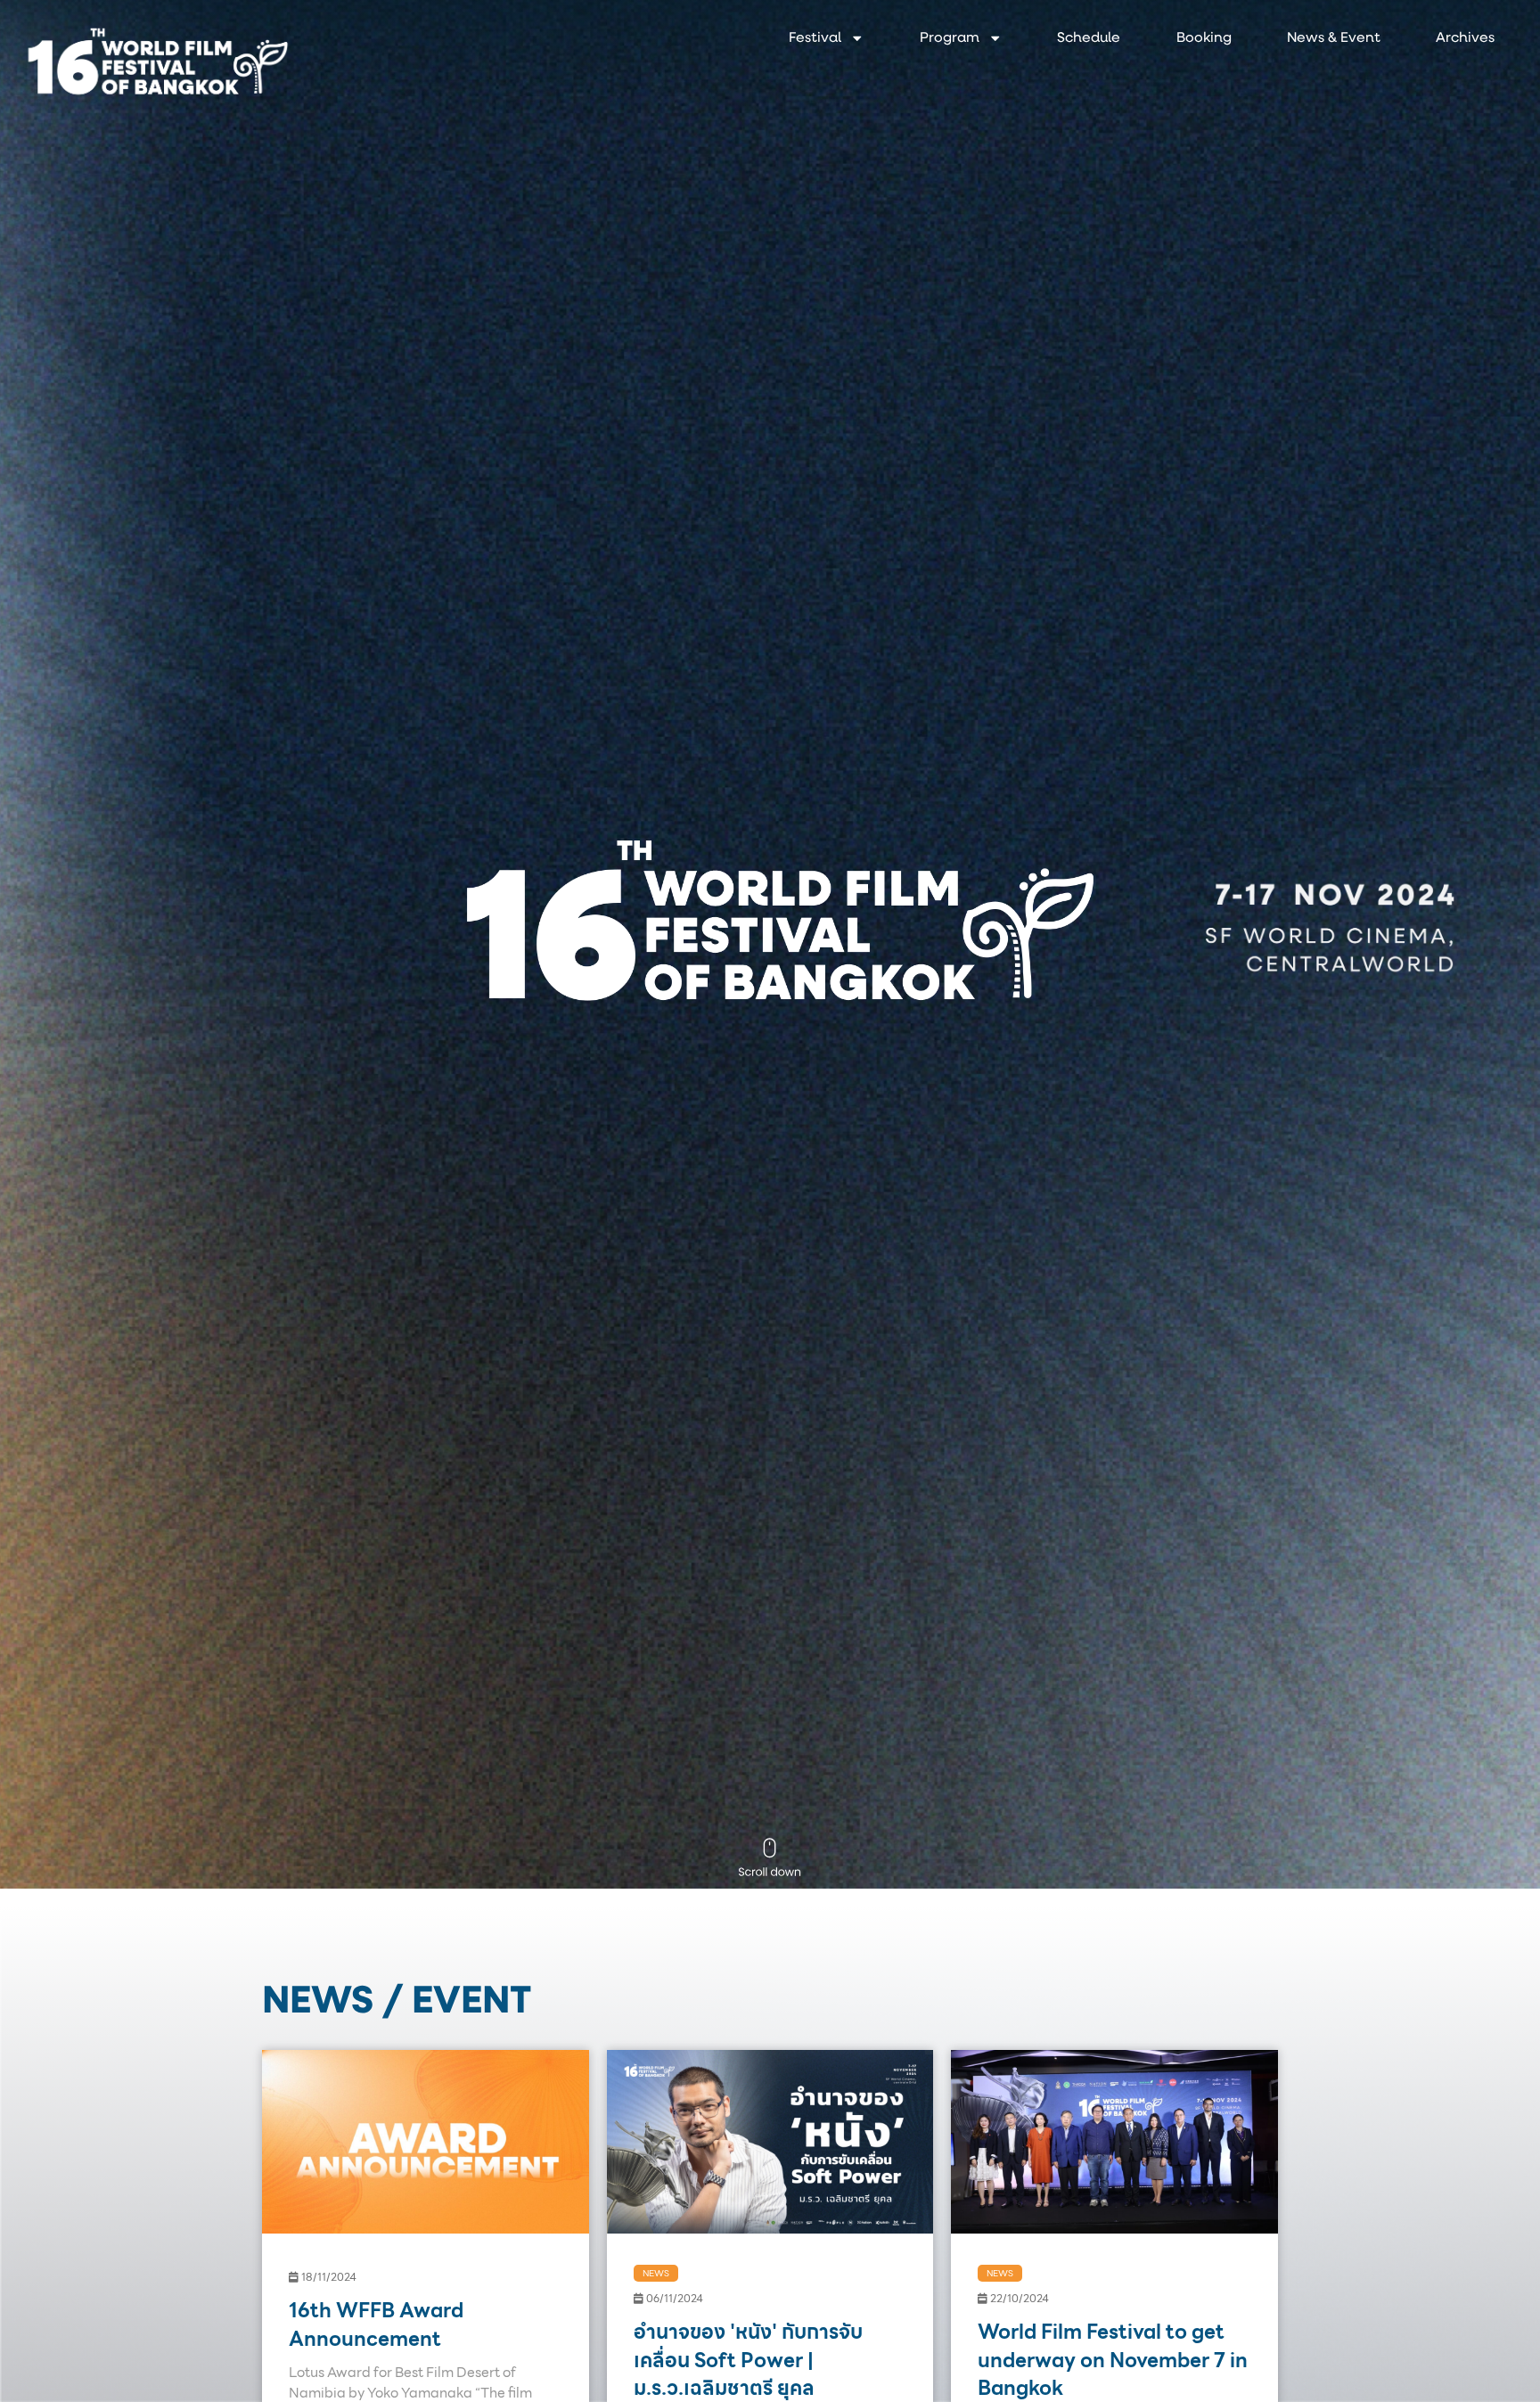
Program (950, 38)
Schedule (1089, 38)
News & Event (1334, 38)
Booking (1204, 38)
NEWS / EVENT (397, 2003)
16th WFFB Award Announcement (376, 2324)
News (656, 2274)
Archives (1465, 38)
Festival (815, 38)
